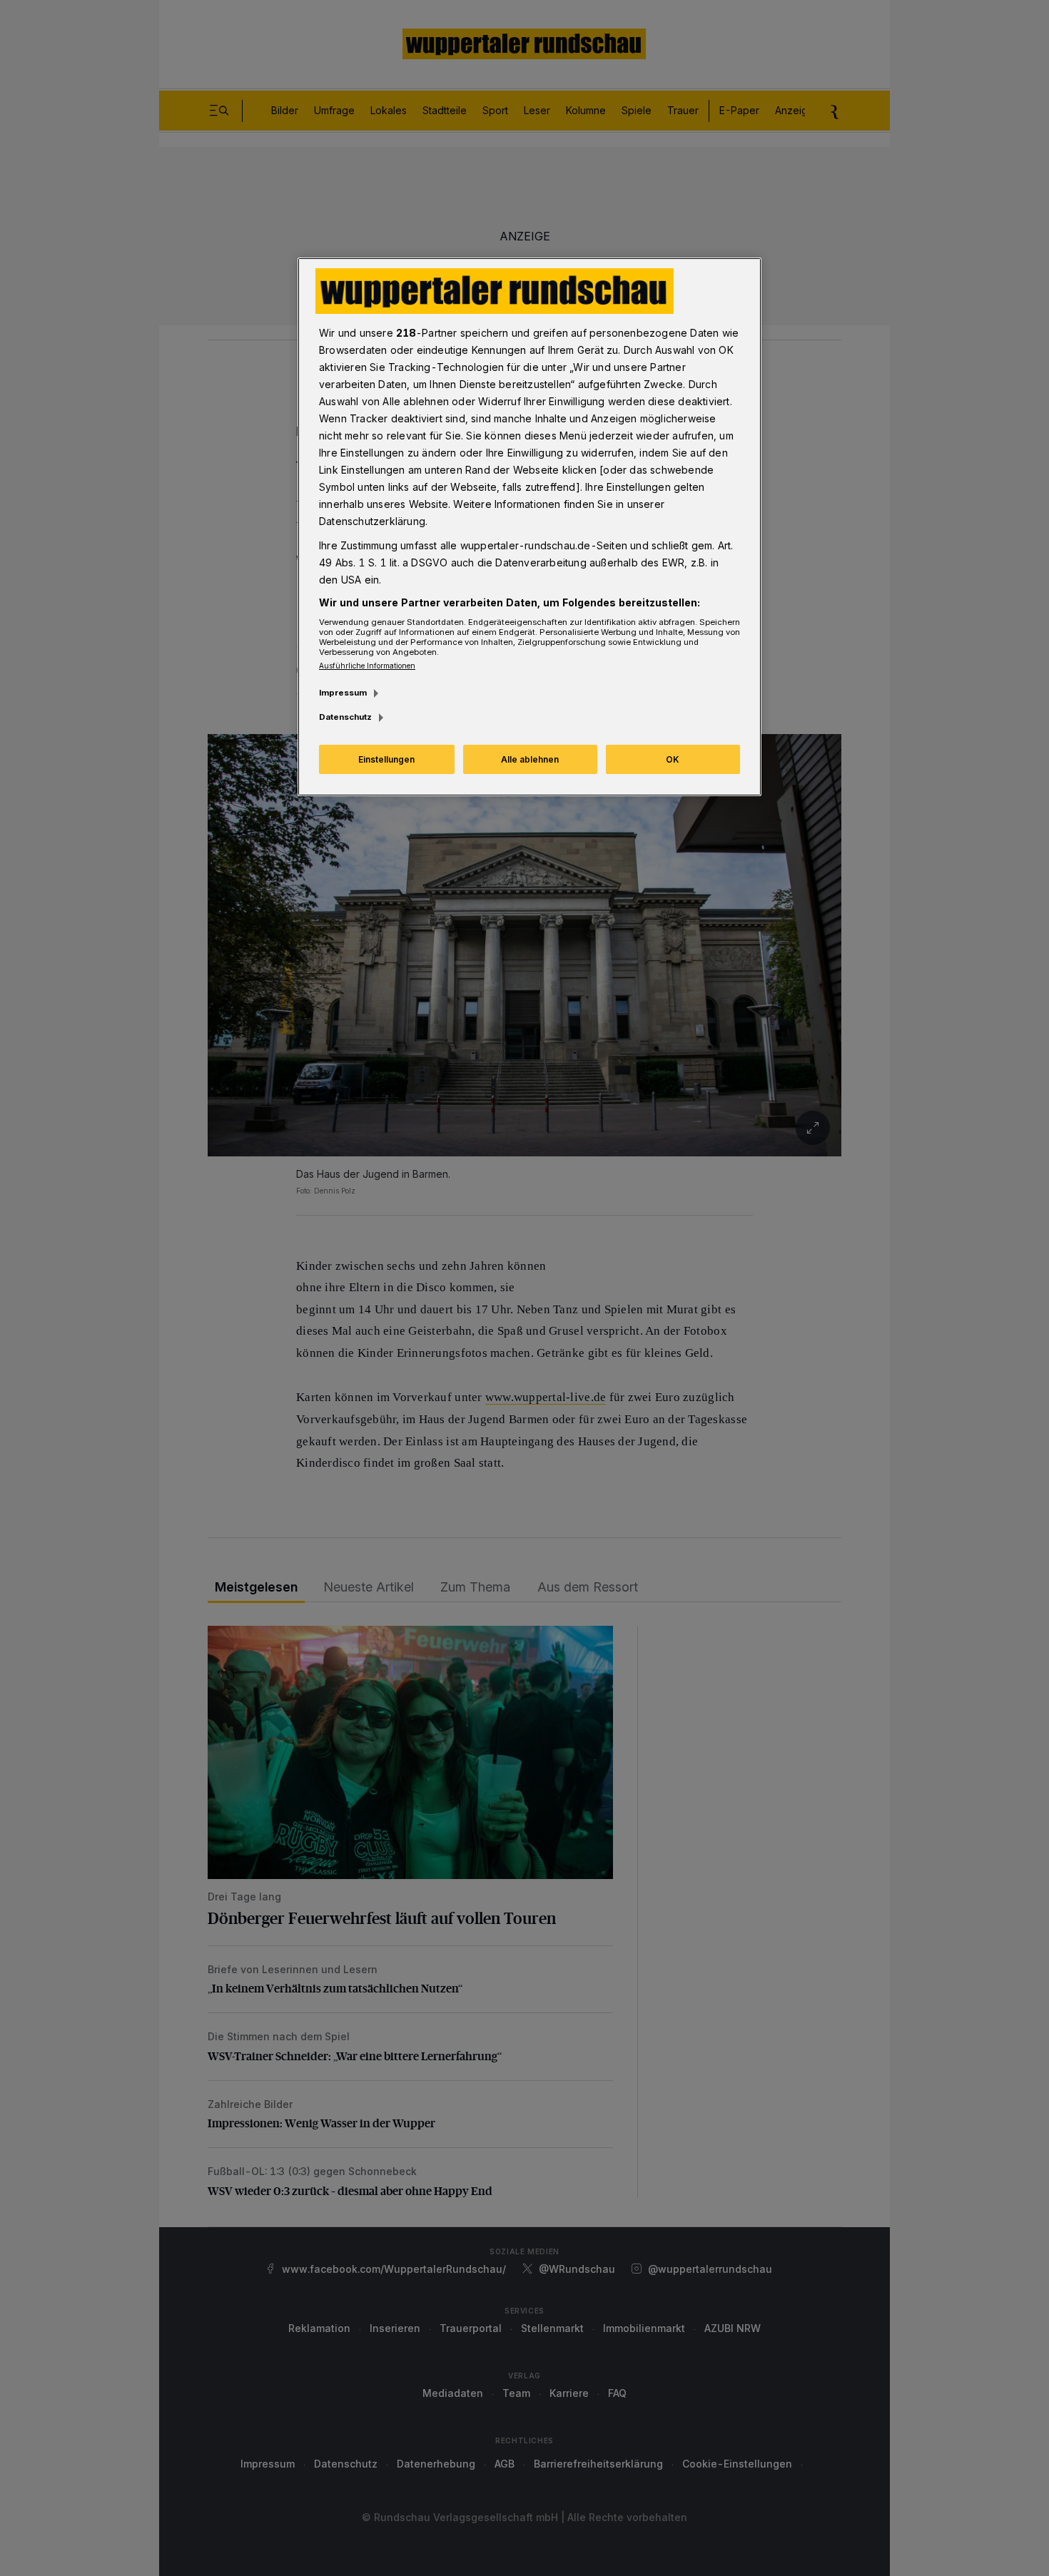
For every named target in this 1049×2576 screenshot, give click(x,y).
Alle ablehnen (530, 759)
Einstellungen (386, 759)
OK (673, 759)
